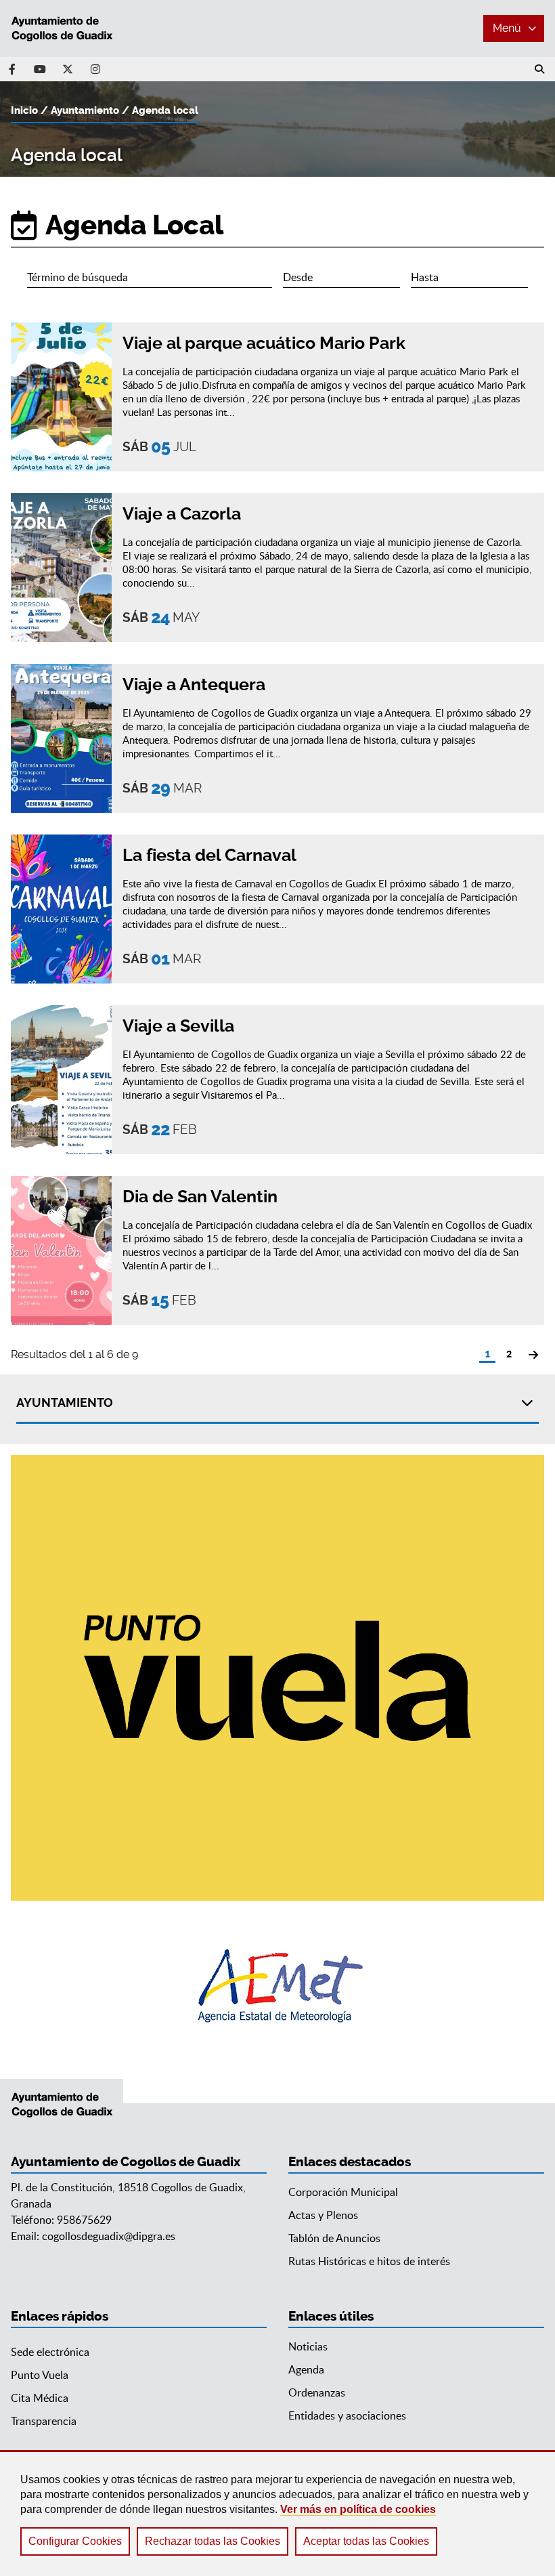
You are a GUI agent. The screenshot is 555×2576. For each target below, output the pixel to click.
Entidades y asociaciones (347, 2415)
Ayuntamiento (85, 110)
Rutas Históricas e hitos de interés (369, 2261)
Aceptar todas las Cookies (366, 2541)
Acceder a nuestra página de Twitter (68, 69)
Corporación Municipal (343, 2192)
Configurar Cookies (75, 2541)
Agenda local (165, 110)
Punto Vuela (40, 2375)
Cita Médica (40, 2398)
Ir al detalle (328, 397)
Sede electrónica (50, 2352)
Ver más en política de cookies (358, 2509)
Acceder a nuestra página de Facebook (12, 69)
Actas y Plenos (323, 2215)
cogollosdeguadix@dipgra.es (109, 2236)
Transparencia (44, 2421)
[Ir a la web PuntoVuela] (277, 1678)
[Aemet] (278, 1986)
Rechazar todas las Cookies (213, 2541)
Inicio (24, 110)
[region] (277, 2513)
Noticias (308, 2346)
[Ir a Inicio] (62, 28)
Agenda (306, 2369)
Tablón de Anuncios (334, 2238)
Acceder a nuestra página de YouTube (40, 69)
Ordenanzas (317, 2392)
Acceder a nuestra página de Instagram (95, 69)
